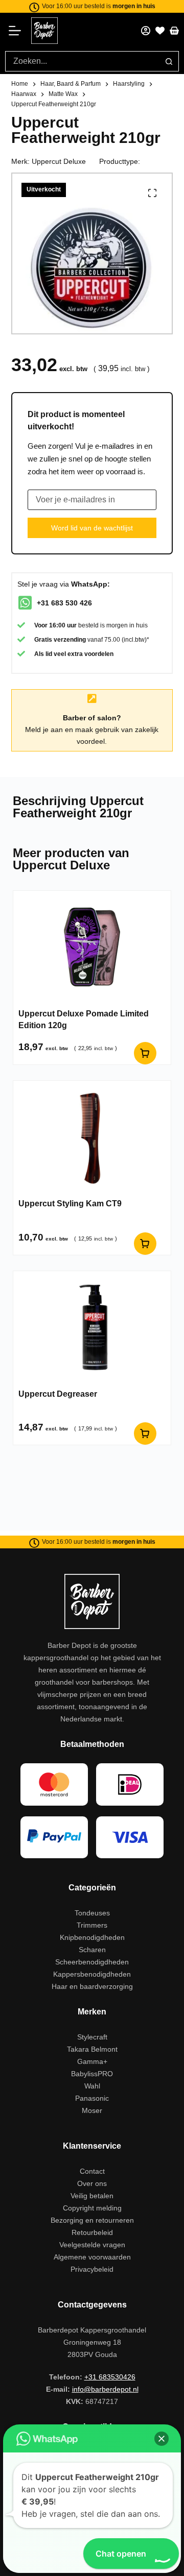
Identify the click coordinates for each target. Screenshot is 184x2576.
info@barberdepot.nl (105, 2389)
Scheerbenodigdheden (92, 1962)
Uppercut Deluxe (59, 161)
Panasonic (92, 2098)
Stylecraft (92, 2037)
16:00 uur (63, 625)
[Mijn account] (146, 31)
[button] (162, 2439)
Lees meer (145, 1053)
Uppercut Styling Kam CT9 (70, 1204)
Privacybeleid (92, 2269)
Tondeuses (92, 1913)
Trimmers (92, 1925)
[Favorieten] (160, 31)
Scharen (92, 1950)
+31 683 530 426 (64, 603)
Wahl (92, 2086)
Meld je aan (44, 730)
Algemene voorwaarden (92, 2257)
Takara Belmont (92, 2049)
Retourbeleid (92, 2232)
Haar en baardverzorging (92, 1986)
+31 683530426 (110, 2377)
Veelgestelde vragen (92, 2245)
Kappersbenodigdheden (92, 1974)
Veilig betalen (92, 2196)
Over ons (92, 2183)
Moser (92, 2110)
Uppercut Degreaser (58, 1394)
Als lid (43, 654)
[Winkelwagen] (174, 31)
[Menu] (18, 31)
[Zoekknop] (169, 61)
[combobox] (82, 61)
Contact (92, 2171)
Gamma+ (92, 2061)
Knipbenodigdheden (92, 1937)
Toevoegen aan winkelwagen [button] (145, 1244)
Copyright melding (92, 2208)
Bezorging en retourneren (92, 2220)
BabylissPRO (92, 2074)
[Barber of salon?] (92, 699)
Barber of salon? (92, 718)
